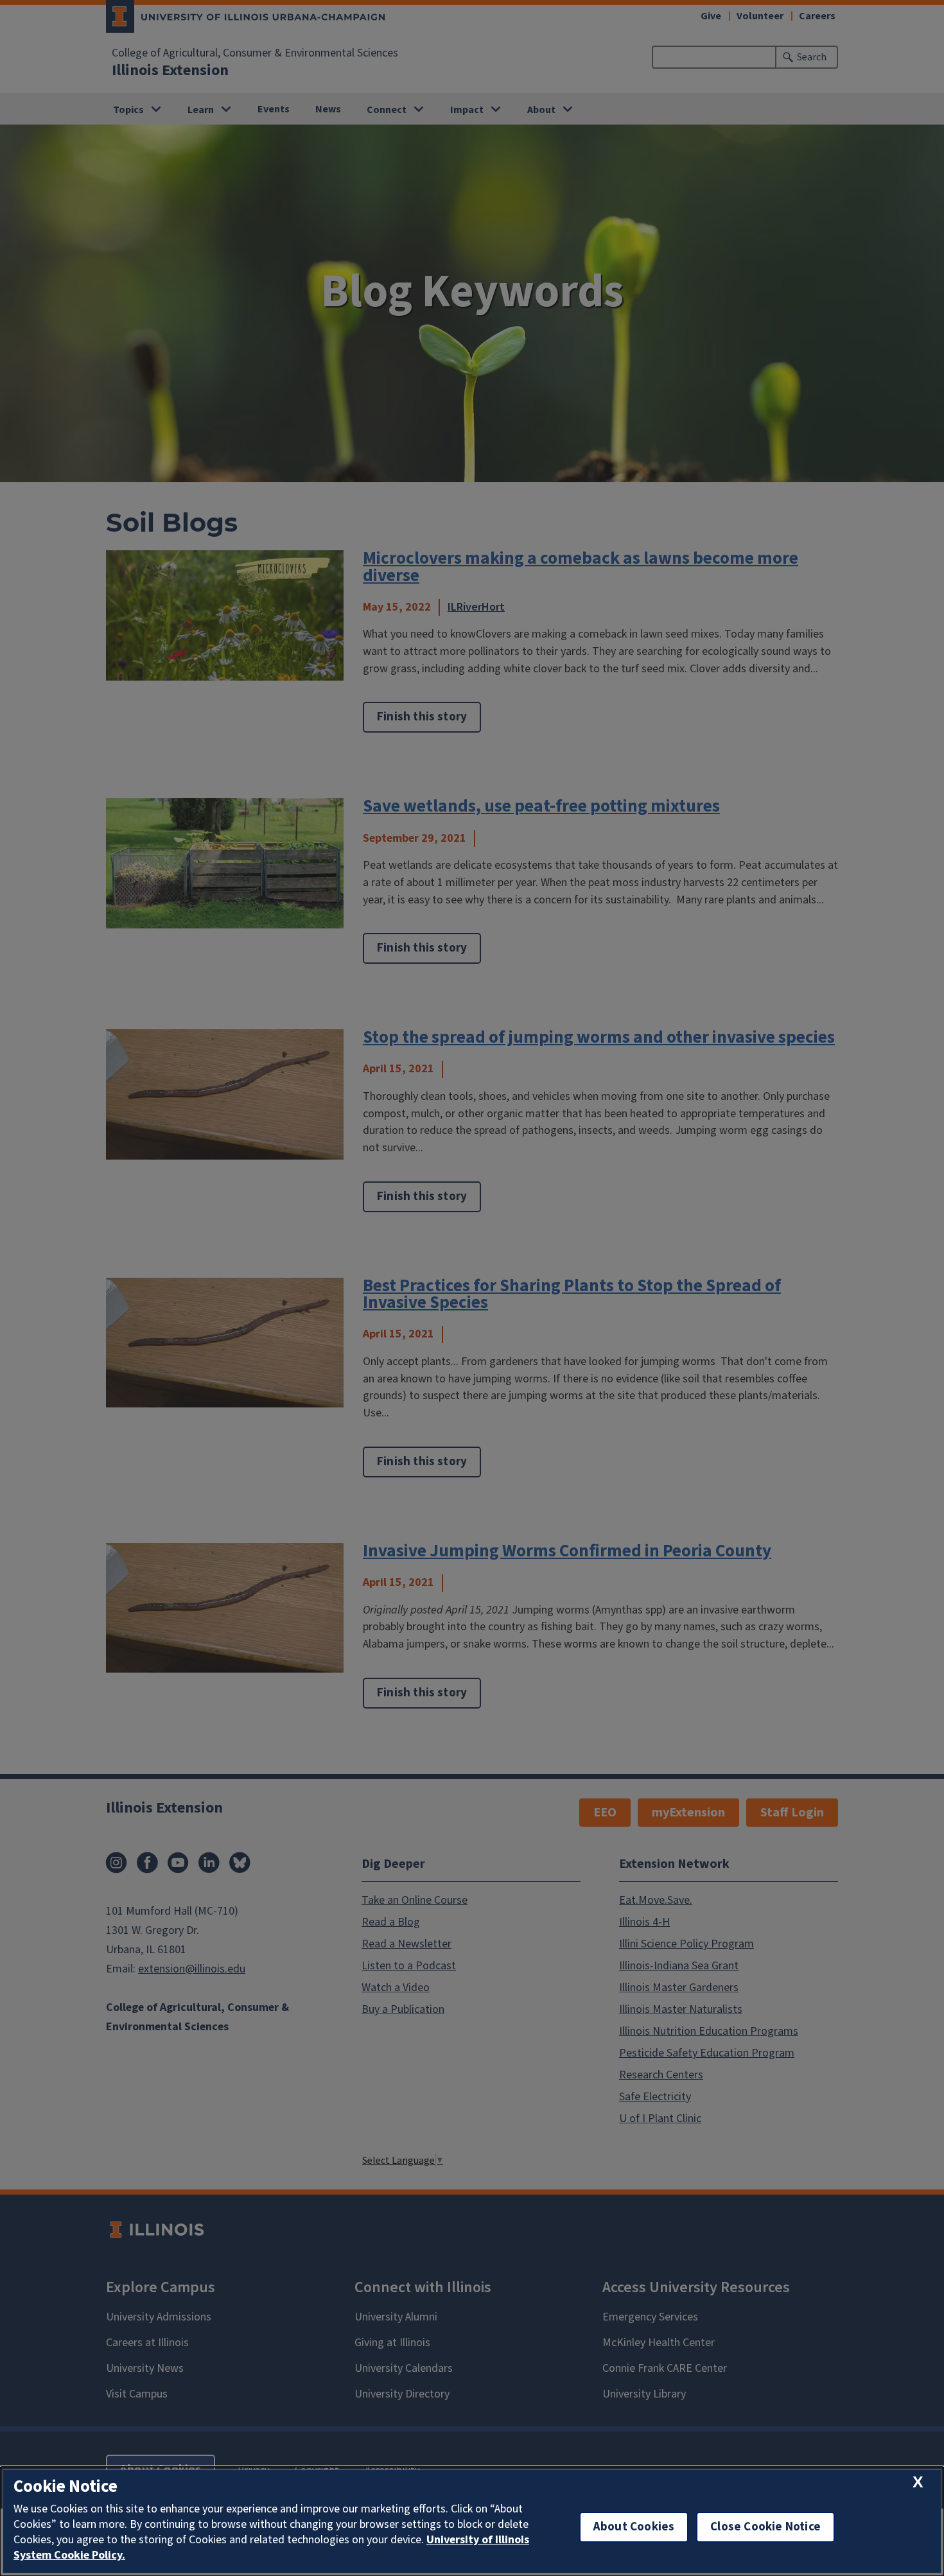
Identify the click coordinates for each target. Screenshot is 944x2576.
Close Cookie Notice (765, 2527)
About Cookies (634, 2527)
